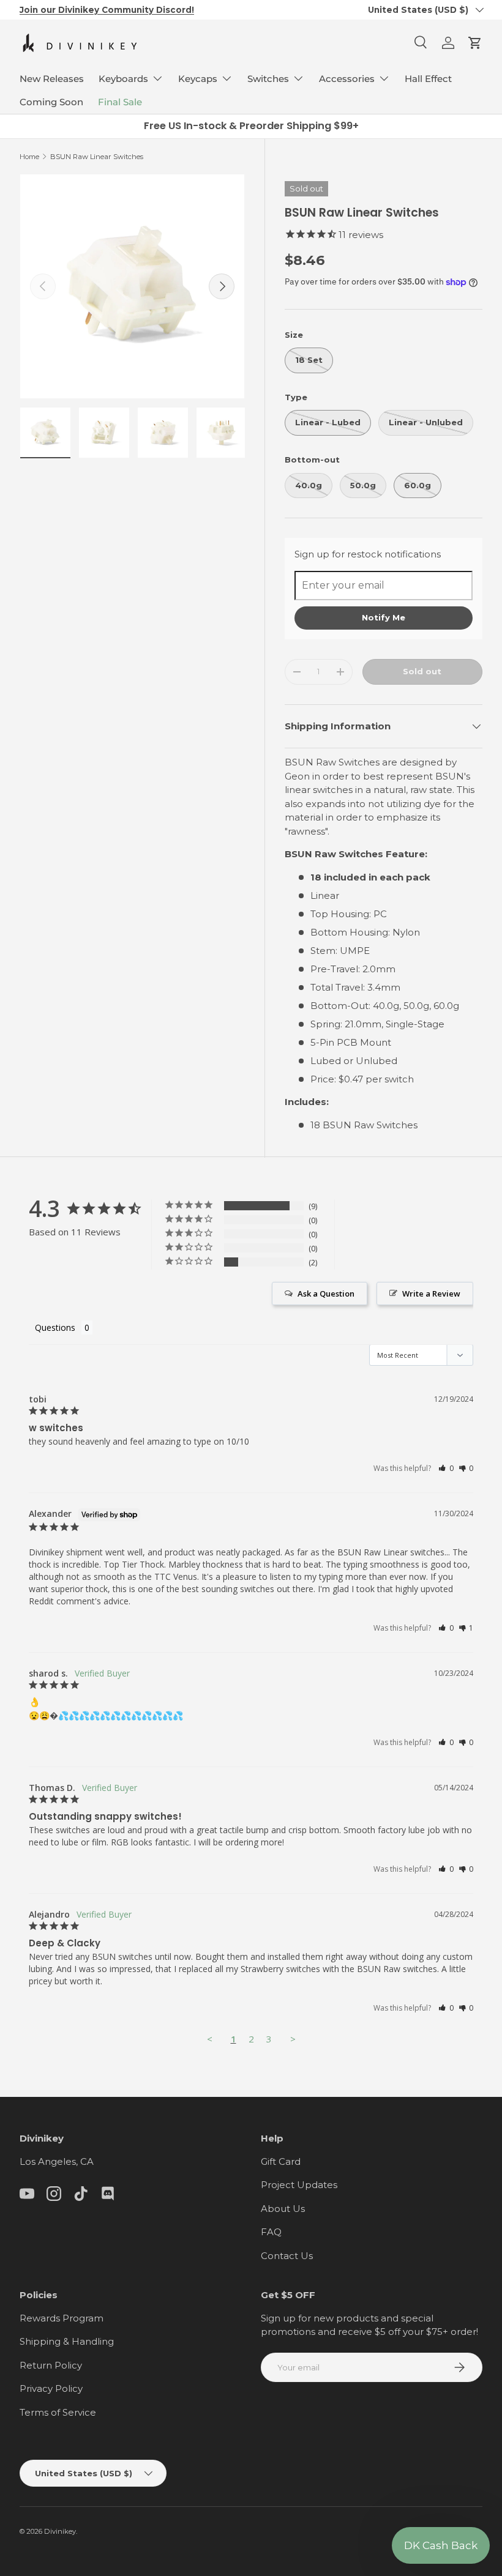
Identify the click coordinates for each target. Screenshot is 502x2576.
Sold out (422, 671)
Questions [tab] (55, 1327)
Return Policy (51, 2365)
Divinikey (60, 2531)
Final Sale (120, 102)
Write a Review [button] (431, 1294)
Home (29, 157)
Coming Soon (51, 102)
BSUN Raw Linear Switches (97, 157)
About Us (283, 2209)
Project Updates (299, 2185)
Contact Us (287, 2256)
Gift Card (281, 2161)
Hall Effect (428, 79)
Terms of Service (58, 2412)
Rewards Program (62, 2318)
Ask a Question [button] (326, 1294)
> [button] (293, 2039)
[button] (475, 43)
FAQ (271, 2232)
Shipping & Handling (67, 2341)
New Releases (52, 79)
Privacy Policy (51, 2388)
